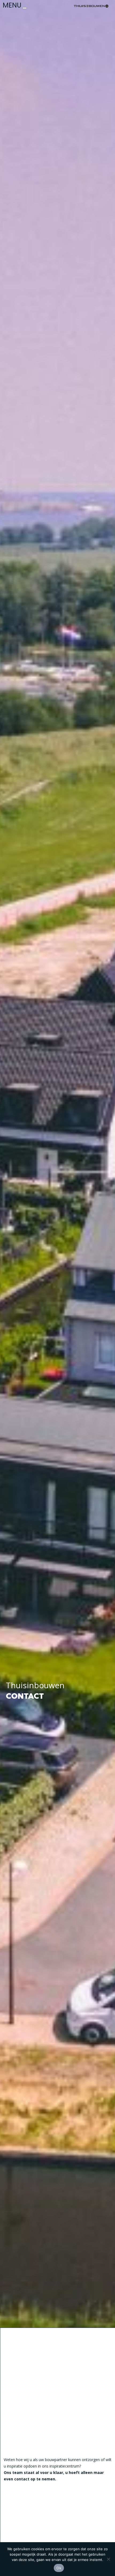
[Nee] (108, 2559)
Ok (59, 2568)
